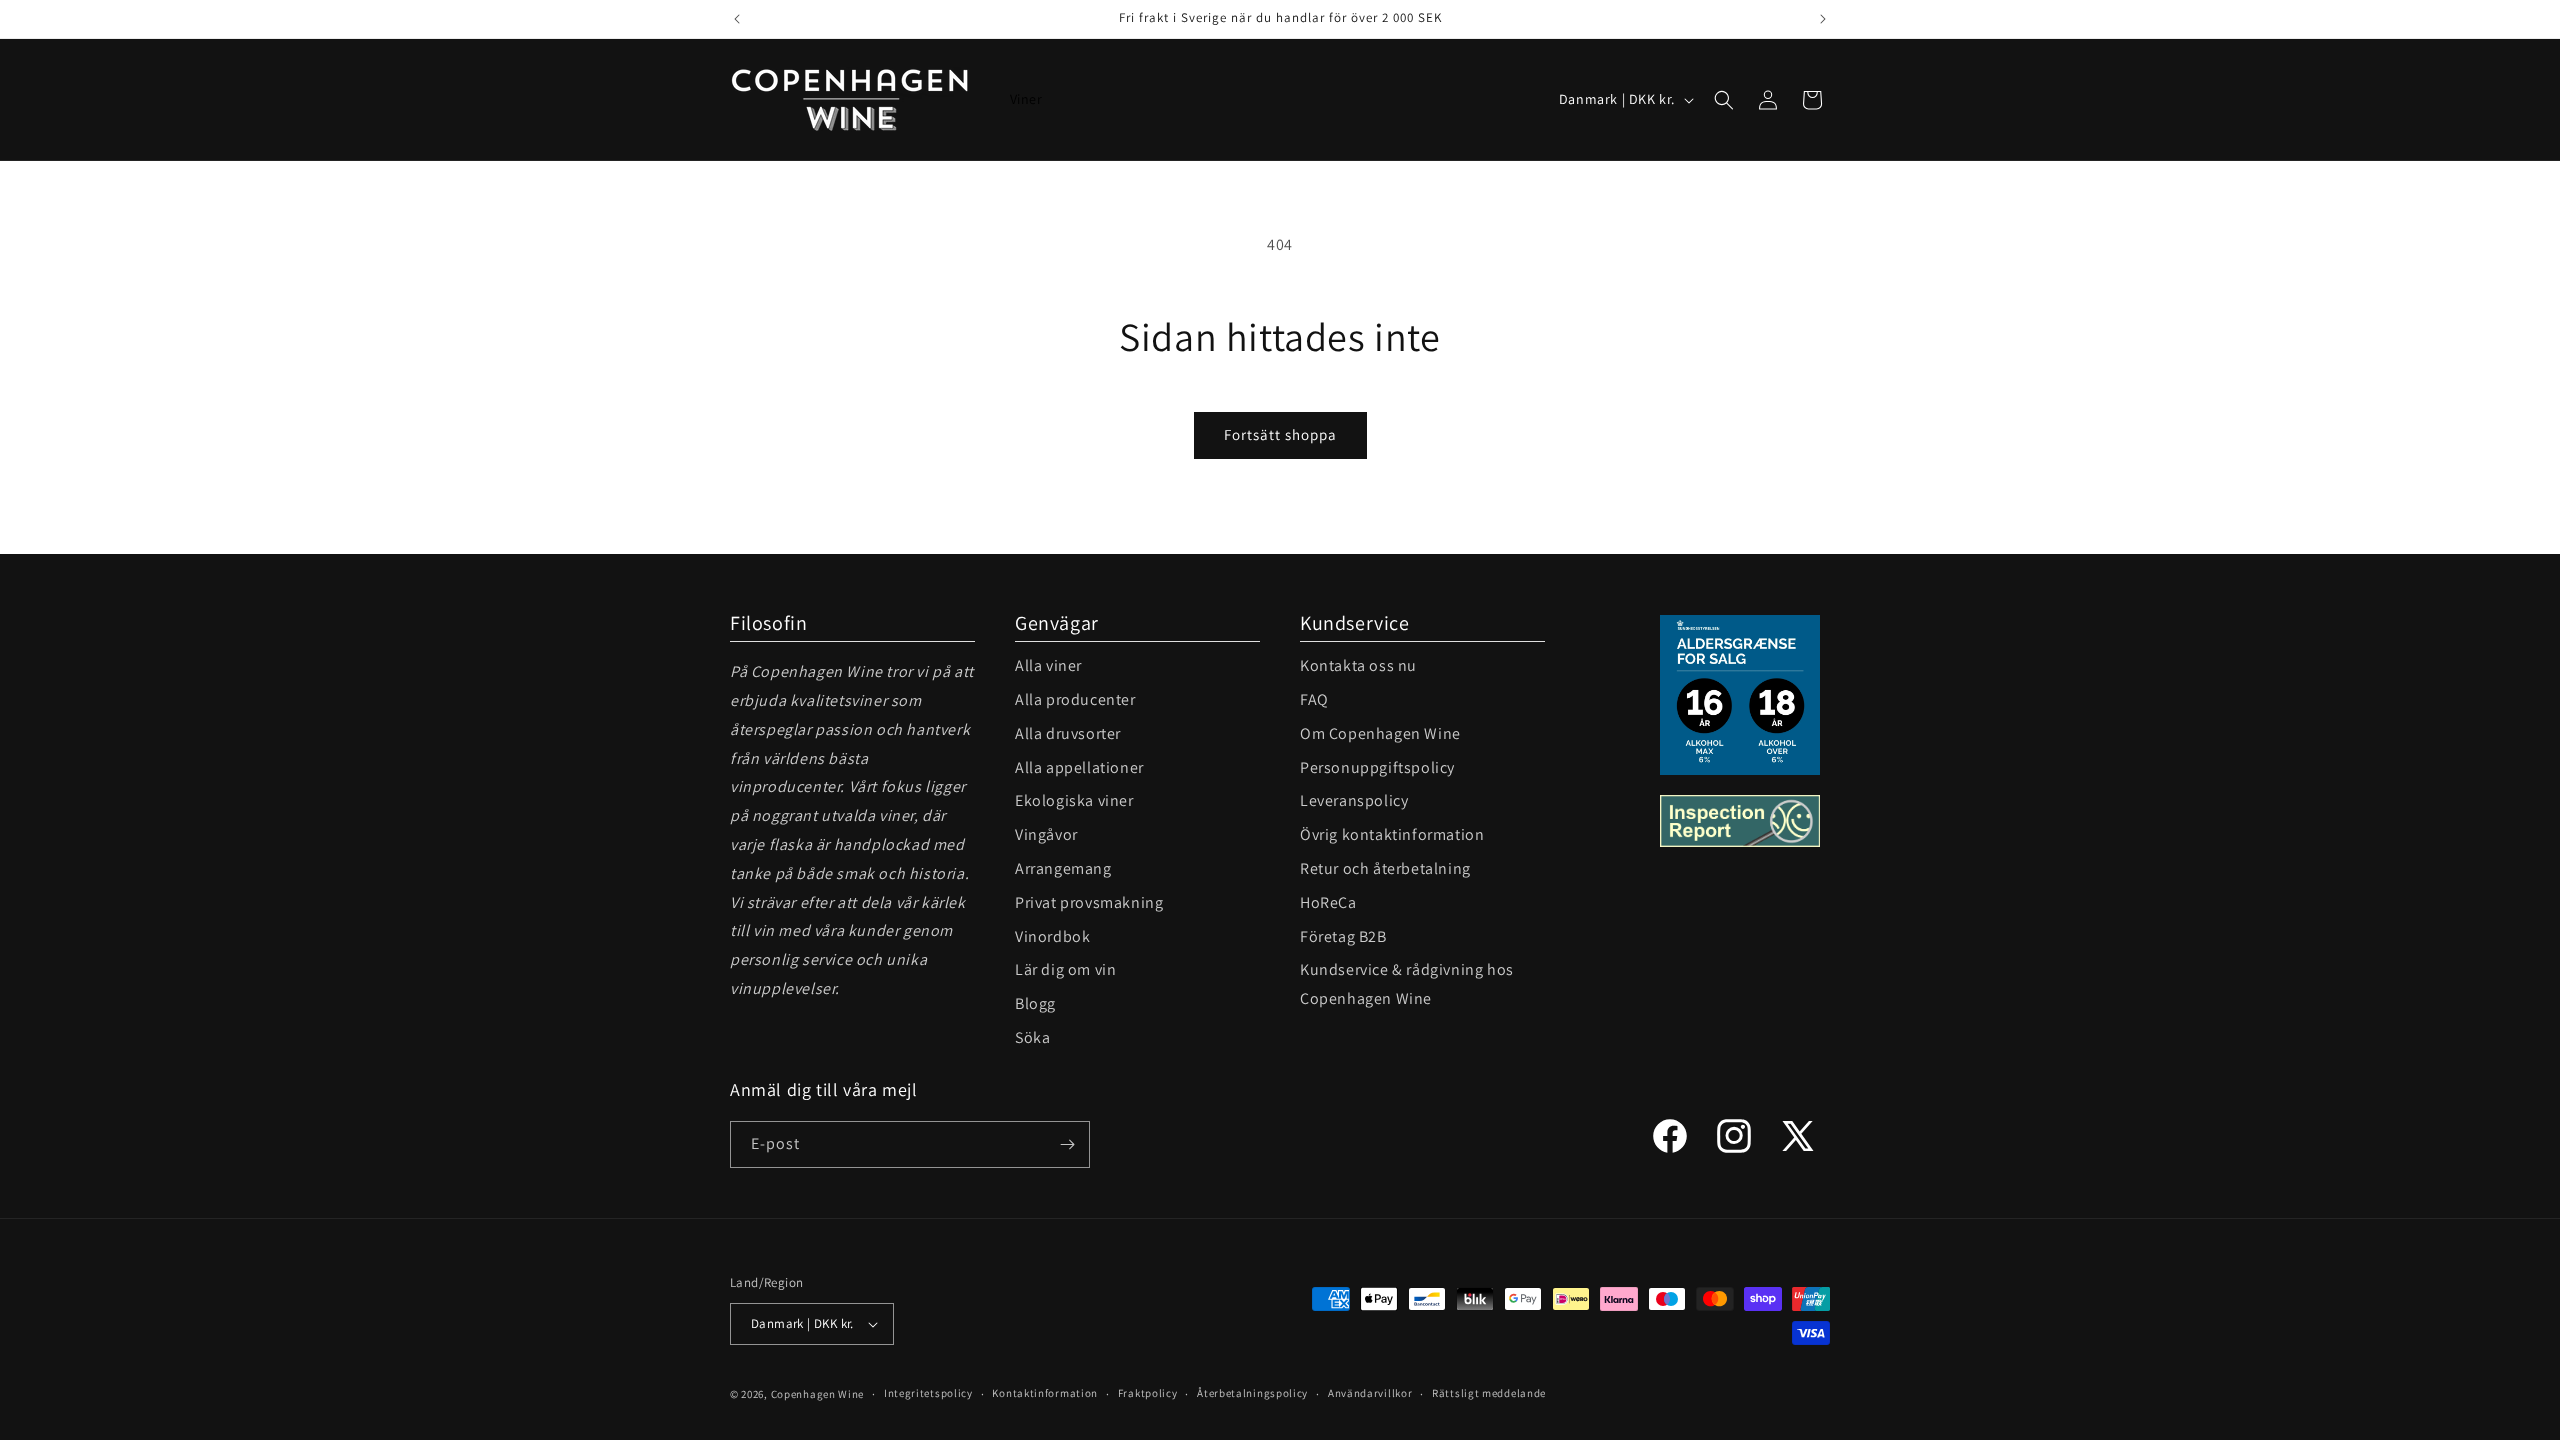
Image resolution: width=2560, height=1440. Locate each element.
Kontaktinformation (1045, 1393)
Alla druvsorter (1068, 733)
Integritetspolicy (928, 1393)
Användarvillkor (1370, 1393)
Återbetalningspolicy (1252, 1393)
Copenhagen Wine (818, 1394)
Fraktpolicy (1148, 1393)
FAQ (1314, 699)
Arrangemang (1063, 868)
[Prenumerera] (1067, 1144)
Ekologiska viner (1074, 800)
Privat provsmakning (1089, 902)
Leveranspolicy (1354, 800)
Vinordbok (1052, 936)
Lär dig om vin (1065, 969)
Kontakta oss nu (1358, 665)
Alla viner (1048, 665)
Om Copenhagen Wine (1380, 733)
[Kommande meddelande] (1823, 19)
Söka (1032, 1037)
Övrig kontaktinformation (1392, 834)
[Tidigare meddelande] (737, 19)
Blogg (1035, 1003)
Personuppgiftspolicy (1377, 767)
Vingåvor (1046, 834)
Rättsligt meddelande (1489, 1393)
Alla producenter (1075, 699)
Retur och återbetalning (1385, 868)
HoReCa (1328, 902)
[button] (1724, 100)
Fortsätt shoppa (1280, 434)
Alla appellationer (1079, 767)
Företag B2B (1343, 936)
